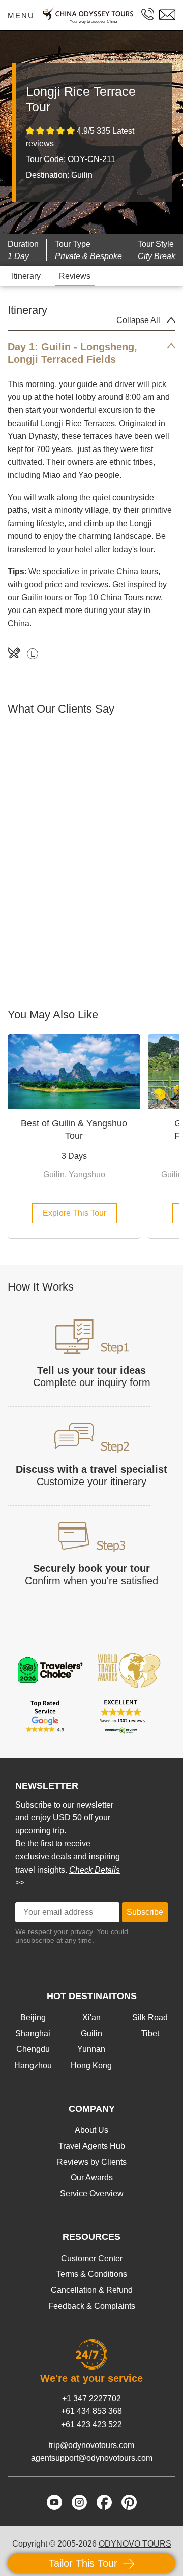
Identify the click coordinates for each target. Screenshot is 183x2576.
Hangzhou (33, 2065)
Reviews (75, 276)
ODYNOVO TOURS (135, 2544)
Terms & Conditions (92, 2274)
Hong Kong (91, 2065)
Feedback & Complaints (92, 2306)
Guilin (91, 2033)
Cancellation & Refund (92, 2290)
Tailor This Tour (85, 2563)
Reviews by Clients (92, 2162)
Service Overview (92, 2193)
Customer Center (92, 2258)
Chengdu (33, 2049)
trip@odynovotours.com (91, 2445)
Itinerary (26, 276)
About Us (91, 2130)
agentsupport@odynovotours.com (92, 2458)
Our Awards (92, 2178)
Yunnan (91, 2049)
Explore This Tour (74, 1213)
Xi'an (91, 2018)
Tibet (150, 2033)
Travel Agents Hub (92, 2146)
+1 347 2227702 (91, 2398)
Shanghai (33, 2033)
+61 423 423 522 (91, 2424)
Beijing (33, 2018)
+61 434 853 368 (91, 2411)
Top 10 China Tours (109, 598)
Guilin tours (42, 598)
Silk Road (150, 2018)
